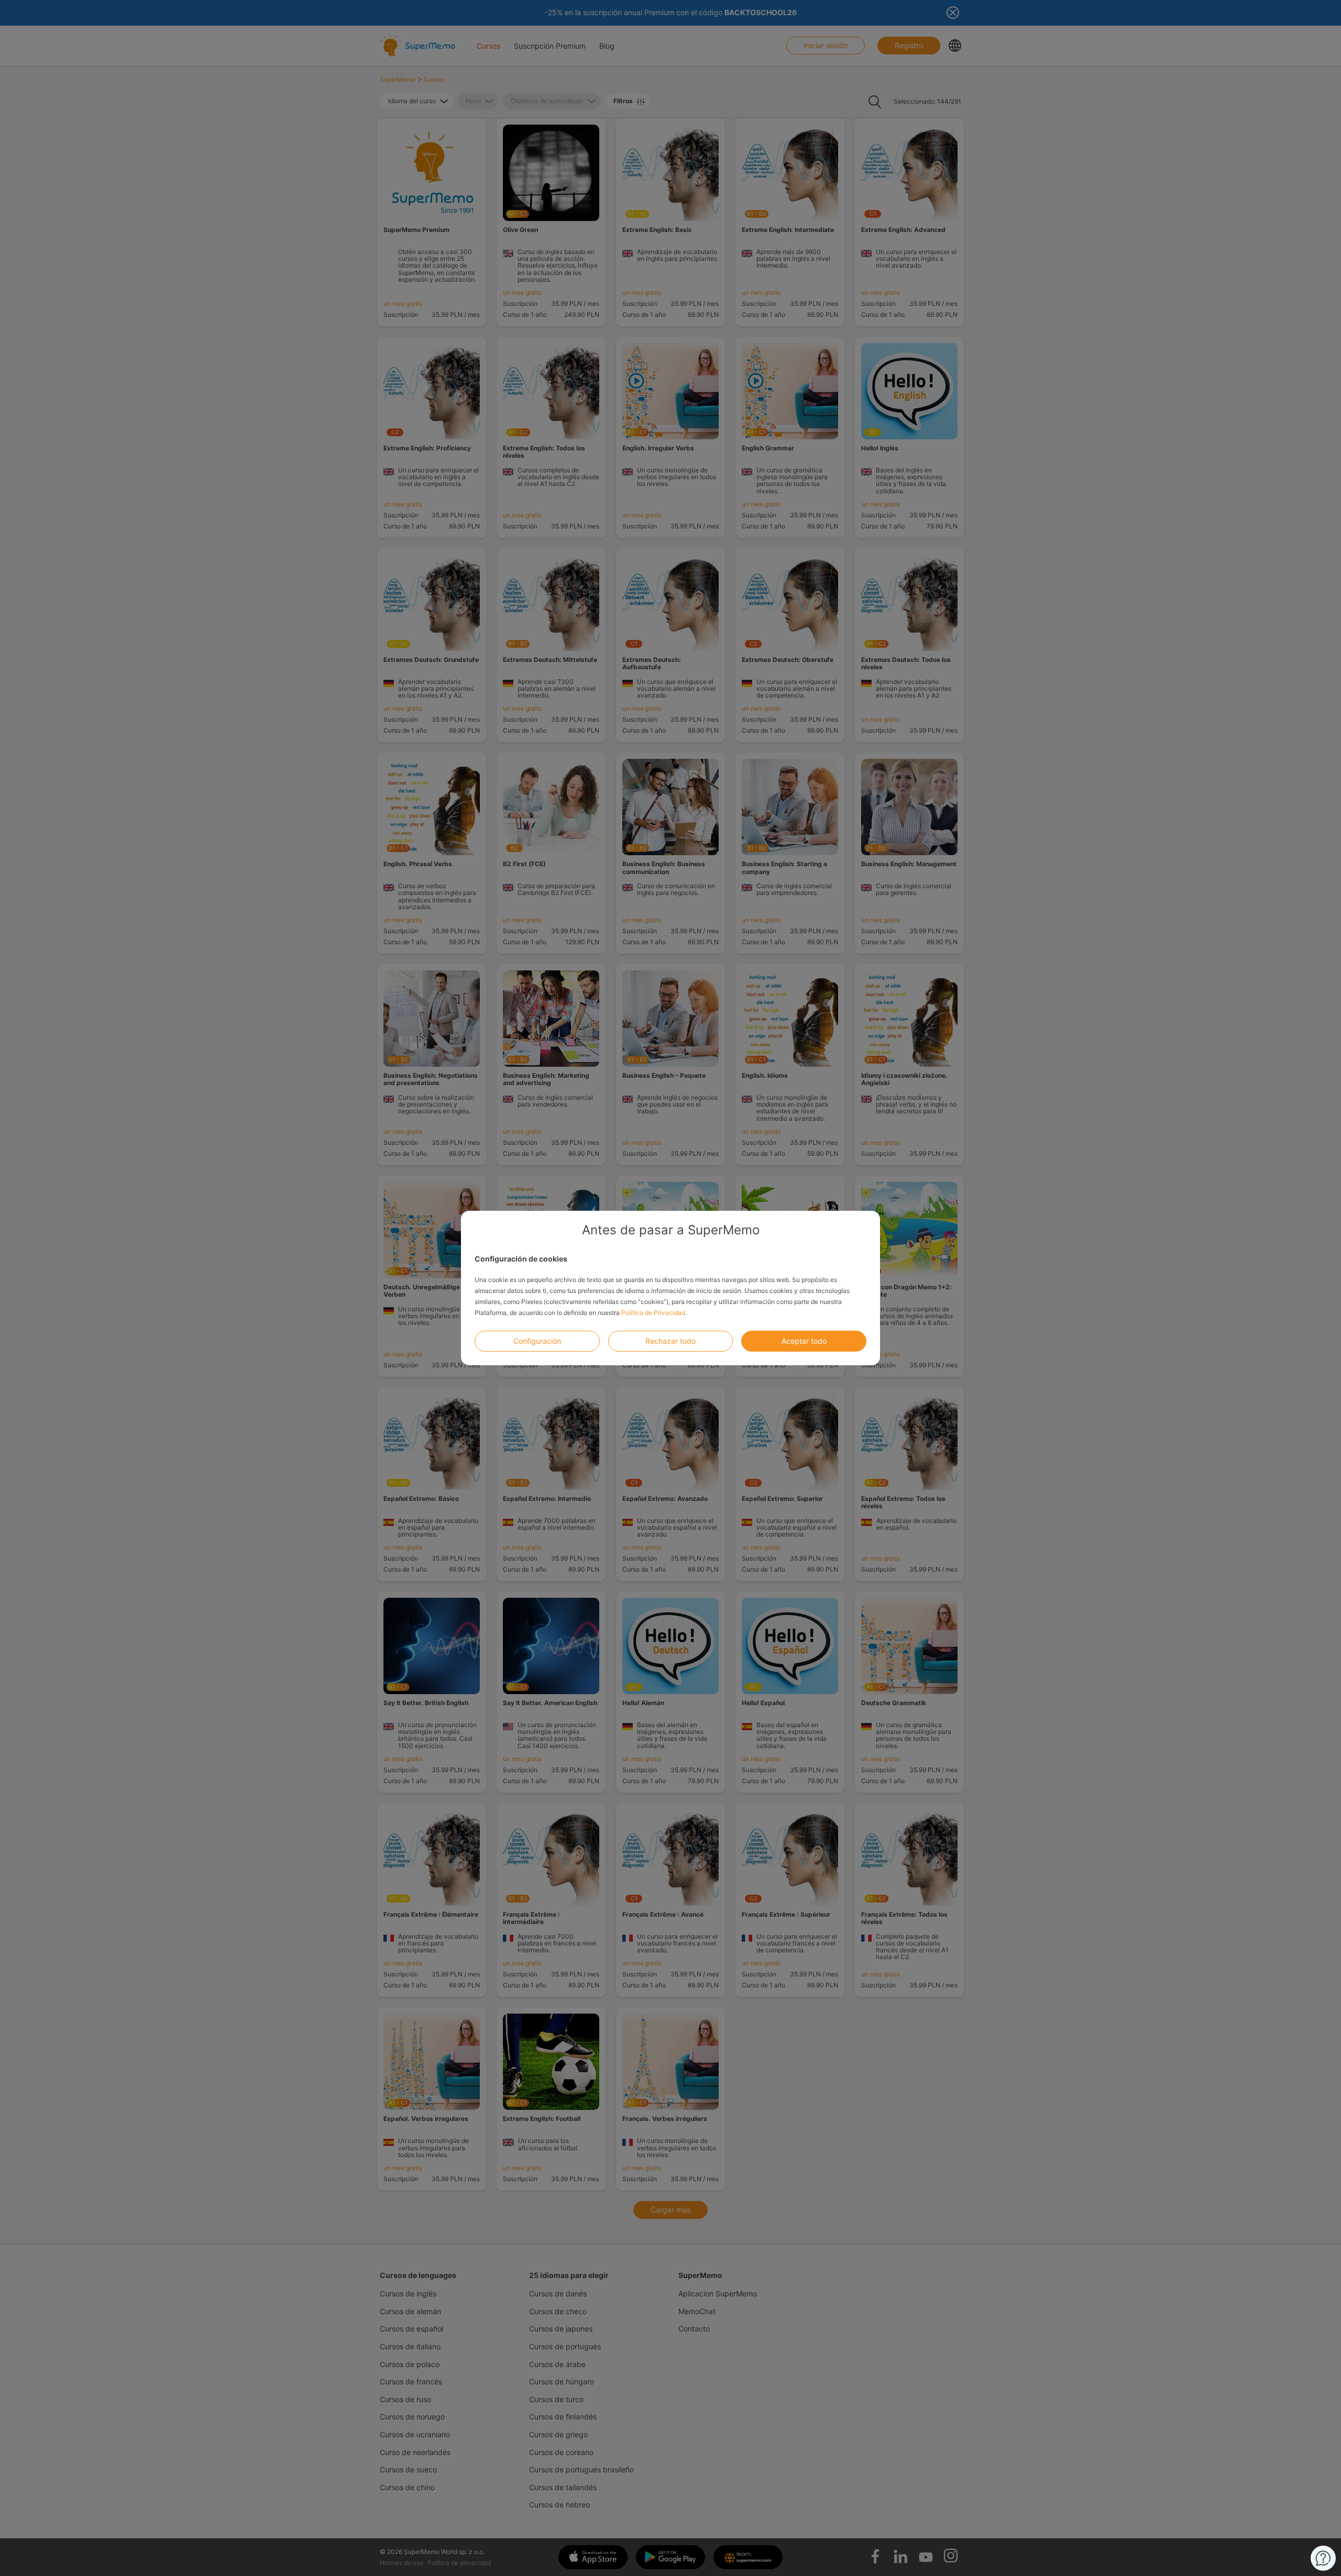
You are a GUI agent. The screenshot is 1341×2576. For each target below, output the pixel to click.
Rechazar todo (670, 1341)
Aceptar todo (804, 1341)
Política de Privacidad (653, 1313)
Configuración (537, 1341)
